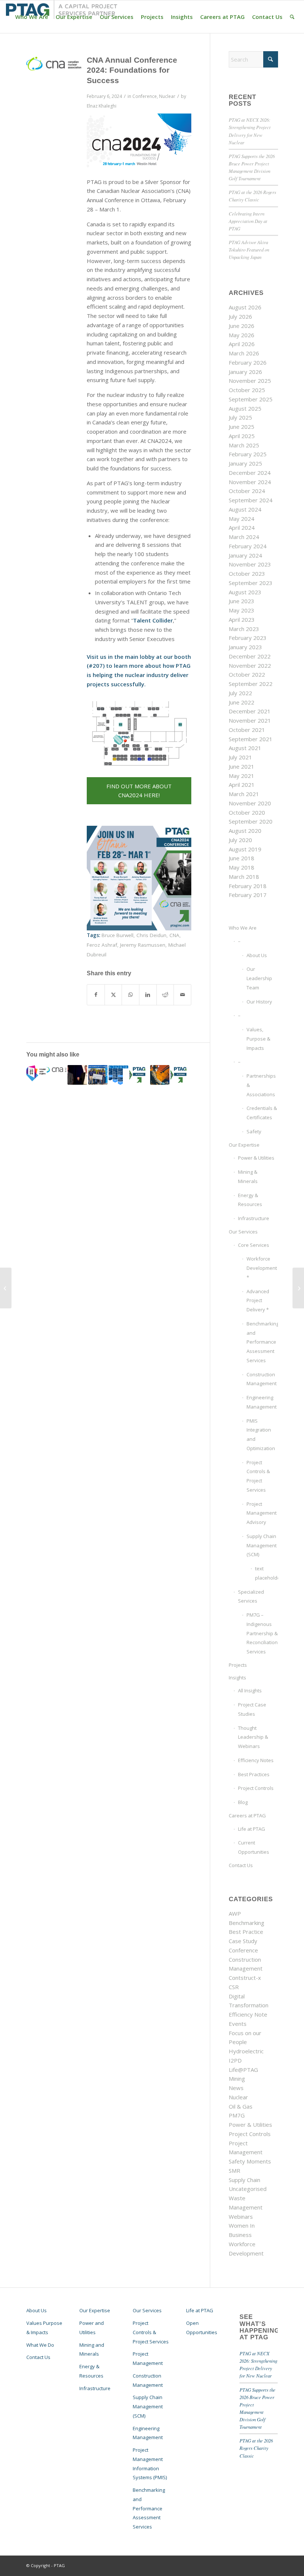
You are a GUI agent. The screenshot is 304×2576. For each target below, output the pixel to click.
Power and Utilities (92, 2328)
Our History (259, 1002)
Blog (243, 1802)
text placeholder (266, 1573)
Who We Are (243, 928)
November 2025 (250, 381)
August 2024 (245, 509)
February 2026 (248, 362)
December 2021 (250, 711)
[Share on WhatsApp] (130, 995)
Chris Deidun (151, 935)
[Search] (292, 17)
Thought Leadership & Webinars (253, 1737)
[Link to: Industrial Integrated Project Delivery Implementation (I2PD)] (77, 1075)
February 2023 (248, 638)
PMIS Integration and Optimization (261, 1435)
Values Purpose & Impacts (44, 2328)
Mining (237, 2079)
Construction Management (262, 1379)
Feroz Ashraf (102, 945)
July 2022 (240, 693)
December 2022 (250, 656)
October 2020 (247, 812)
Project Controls (256, 1788)
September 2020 (251, 821)
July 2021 (240, 757)
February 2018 (248, 886)
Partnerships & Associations (261, 1085)
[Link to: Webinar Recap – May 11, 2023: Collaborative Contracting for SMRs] (139, 1075)
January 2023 (245, 647)
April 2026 (242, 344)
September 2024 (251, 500)
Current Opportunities (254, 1847)
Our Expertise (244, 1145)
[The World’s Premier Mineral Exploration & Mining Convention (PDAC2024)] (298, 1288)
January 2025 (245, 463)
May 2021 (242, 776)
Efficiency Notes (256, 1760)
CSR (234, 1987)
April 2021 (242, 785)
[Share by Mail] (182, 995)
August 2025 (245, 408)
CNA (174, 935)
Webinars (241, 2217)
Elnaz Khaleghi (102, 106)
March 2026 (244, 353)
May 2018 (242, 867)
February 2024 (248, 546)
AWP (235, 1913)
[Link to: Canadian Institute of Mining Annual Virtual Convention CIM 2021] (160, 1075)
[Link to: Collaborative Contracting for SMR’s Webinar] (180, 1075)
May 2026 (242, 335)
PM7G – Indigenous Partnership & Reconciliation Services (262, 1633)
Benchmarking (247, 1923)
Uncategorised (248, 2189)
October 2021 (247, 730)
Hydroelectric (246, 2051)
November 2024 (250, 482)
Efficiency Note (248, 2014)
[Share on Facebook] (96, 995)
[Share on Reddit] (165, 995)
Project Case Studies (252, 1709)
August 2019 (245, 849)
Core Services (254, 1245)
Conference (145, 96)
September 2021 (251, 739)
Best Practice (246, 1932)
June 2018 (242, 858)
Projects (238, 1665)
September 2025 (251, 399)
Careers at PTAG (247, 1816)
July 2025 (240, 417)
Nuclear (167, 96)
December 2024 (250, 473)
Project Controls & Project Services (258, 1476)
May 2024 (242, 519)
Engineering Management (262, 1402)
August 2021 (245, 748)
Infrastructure (254, 1218)
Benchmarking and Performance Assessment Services (262, 1342)
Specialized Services (251, 1596)
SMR (234, 2171)
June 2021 (242, 766)
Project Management (148, 2358)
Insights (237, 1678)
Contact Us (241, 1865)
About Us (257, 955)
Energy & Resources (250, 1200)
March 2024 (244, 537)
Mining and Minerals (92, 2350)
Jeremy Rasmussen (143, 945)
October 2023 (247, 574)
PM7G (237, 2115)
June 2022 (242, 702)
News (236, 2088)
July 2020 (240, 840)
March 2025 (244, 445)
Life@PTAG (243, 2070)
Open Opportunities (202, 2328)
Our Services (243, 1232)
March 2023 (244, 629)
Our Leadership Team (259, 978)
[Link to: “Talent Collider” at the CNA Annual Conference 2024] (57, 1069)
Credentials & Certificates (262, 1113)
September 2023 (251, 583)
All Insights (250, 1690)
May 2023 (242, 610)
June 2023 (242, 601)
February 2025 (248, 454)
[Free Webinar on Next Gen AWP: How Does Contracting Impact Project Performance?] (6, 1288)
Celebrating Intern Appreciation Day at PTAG (248, 221)
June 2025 (242, 427)
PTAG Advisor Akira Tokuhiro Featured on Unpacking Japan (249, 249)
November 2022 (250, 666)
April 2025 (242, 436)
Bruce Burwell (118, 935)
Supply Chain (244, 2180)
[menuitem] (32, 17)
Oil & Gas (241, 2106)
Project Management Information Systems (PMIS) (150, 2464)
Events (238, 2024)
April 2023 (242, 620)
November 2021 (250, 720)
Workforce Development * (262, 1268)
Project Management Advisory (262, 1513)
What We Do (40, 2345)
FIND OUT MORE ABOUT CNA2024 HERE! (139, 791)
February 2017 (248, 895)
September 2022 (251, 684)
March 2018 (244, 877)
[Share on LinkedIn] (148, 995)
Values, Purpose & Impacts (258, 1039)
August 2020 (245, 831)
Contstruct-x (245, 1978)
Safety (254, 1131)
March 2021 (244, 794)
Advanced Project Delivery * (258, 1301)
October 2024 (247, 491)
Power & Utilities (256, 1158)
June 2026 (242, 326)
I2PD (235, 2060)
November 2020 (250, 803)
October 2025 (247, 390)
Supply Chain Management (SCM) (262, 1545)
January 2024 (245, 555)
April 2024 (242, 528)
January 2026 (245, 372)
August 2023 (245, 592)
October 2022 (247, 674)
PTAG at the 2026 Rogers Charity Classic (256, 2448)
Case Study (243, 1941)
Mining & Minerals (248, 1177)
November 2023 (250, 564)
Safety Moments (250, 2161)
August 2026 (245, 307)
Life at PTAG (252, 1829)
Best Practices (254, 1774)
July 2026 (240, 316)
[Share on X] (113, 995)
